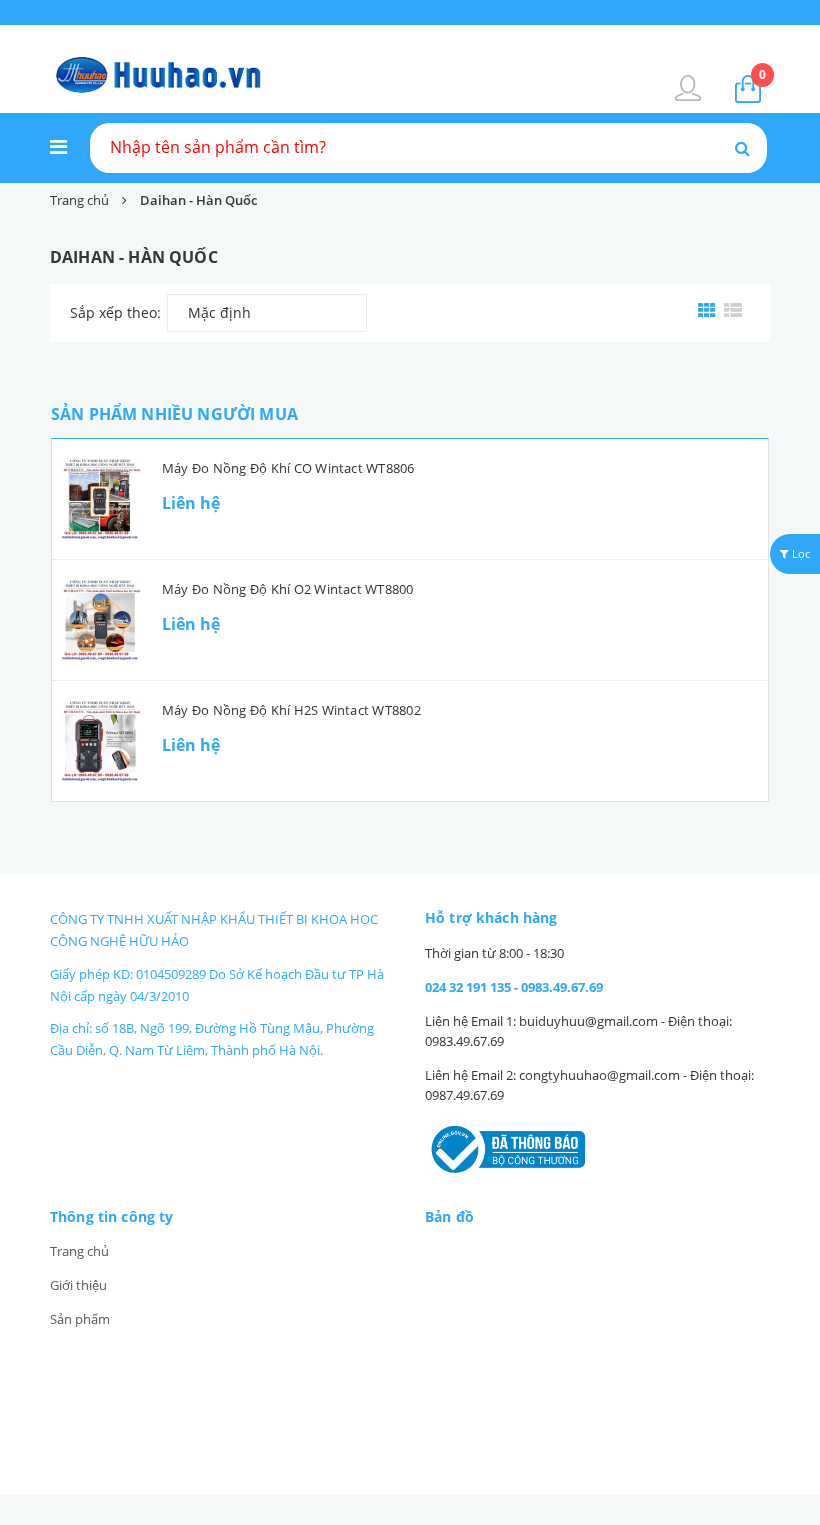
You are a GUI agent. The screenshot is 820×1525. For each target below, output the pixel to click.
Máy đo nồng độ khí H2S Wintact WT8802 (291, 710)
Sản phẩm (80, 1319)
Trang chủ (79, 1251)
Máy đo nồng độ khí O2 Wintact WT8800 (288, 589)
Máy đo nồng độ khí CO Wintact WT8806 (288, 468)
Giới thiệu (78, 1285)
